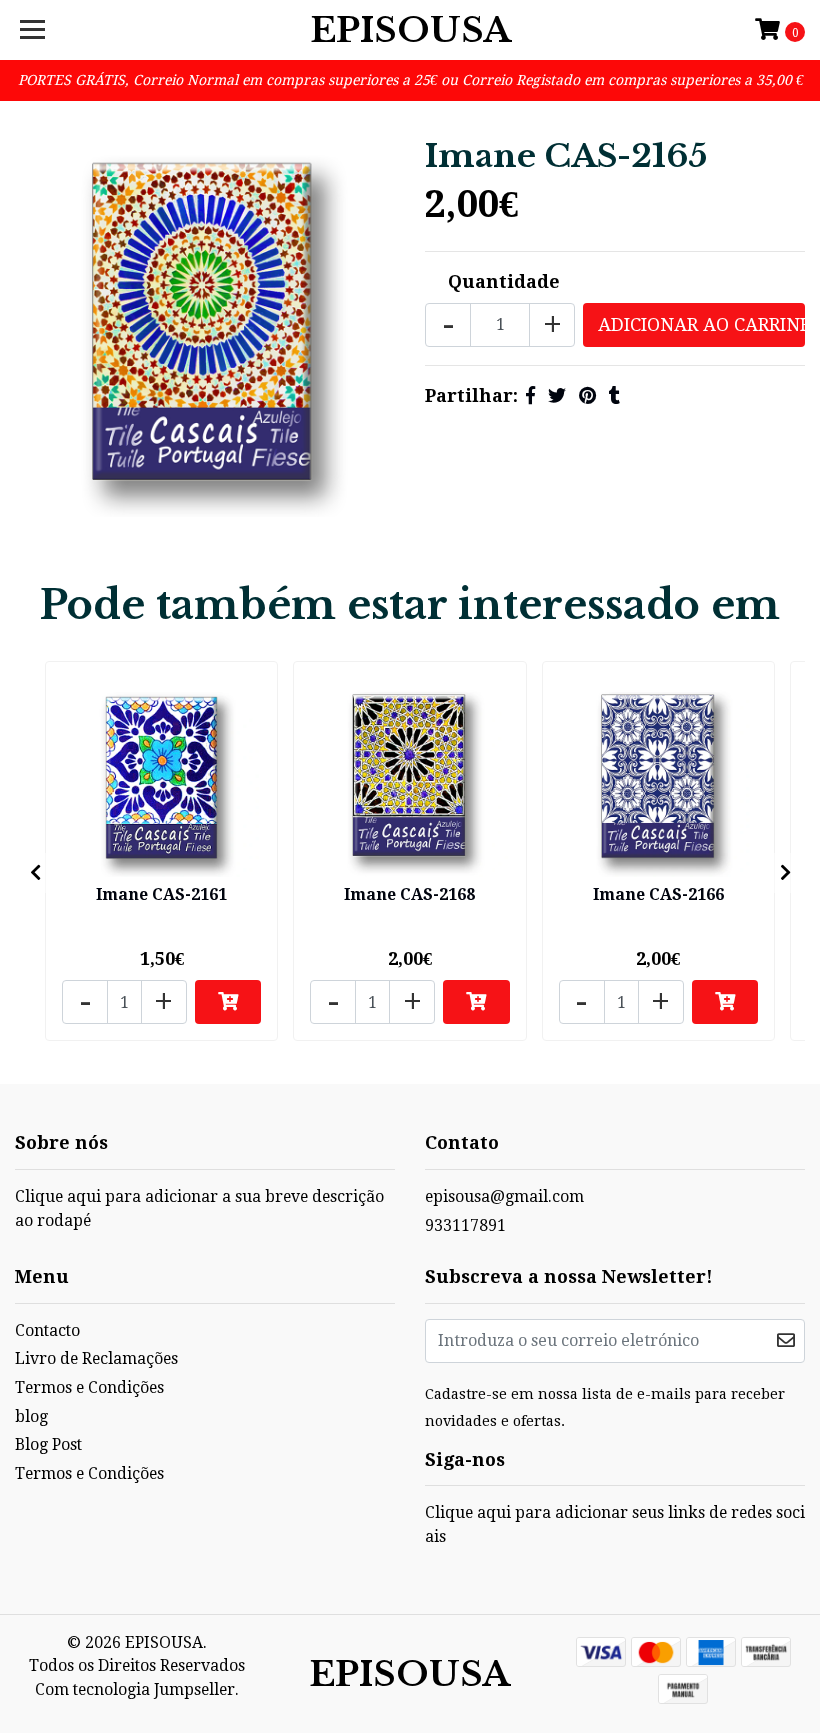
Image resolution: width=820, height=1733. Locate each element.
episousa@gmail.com (504, 1196)
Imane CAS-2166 (658, 894)
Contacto (47, 1330)
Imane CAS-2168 (409, 894)
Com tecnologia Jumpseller (135, 1689)
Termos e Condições (89, 1387)
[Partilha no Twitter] (557, 395)
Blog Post (48, 1444)
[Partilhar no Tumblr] (614, 395)
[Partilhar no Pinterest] (587, 395)
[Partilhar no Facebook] (530, 395)
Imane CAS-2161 (161, 894)
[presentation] (35, 873)
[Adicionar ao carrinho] (228, 1002)
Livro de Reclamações (96, 1358)
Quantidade (504, 281)
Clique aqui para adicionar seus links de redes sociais (615, 1524)
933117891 (465, 1225)
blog (31, 1416)
